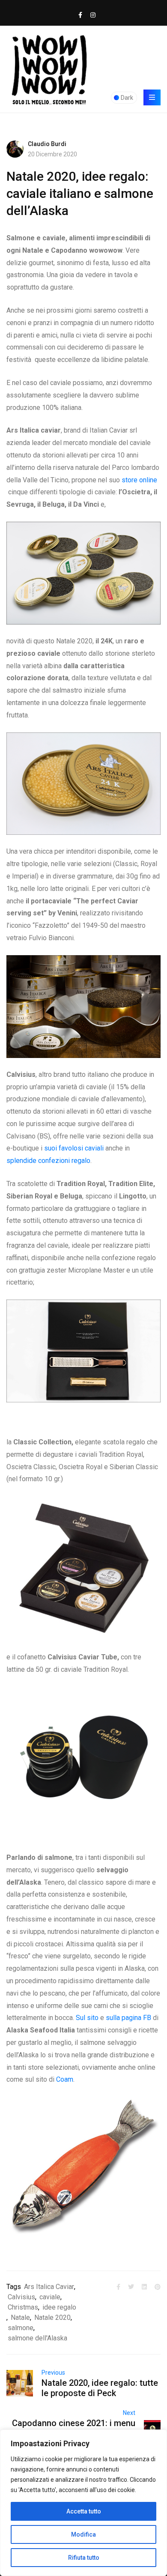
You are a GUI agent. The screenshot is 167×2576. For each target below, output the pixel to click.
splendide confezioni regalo (48, 1161)
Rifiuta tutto (84, 2558)
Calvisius (21, 2297)
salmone (21, 2328)
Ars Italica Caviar (49, 2287)
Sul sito (87, 2018)
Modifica (83, 2534)
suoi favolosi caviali (74, 1148)
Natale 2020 (52, 2318)
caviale (50, 2297)
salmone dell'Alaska (37, 2338)
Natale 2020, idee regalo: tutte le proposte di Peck (100, 2388)
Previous (53, 2373)
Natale (20, 2318)
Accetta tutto (84, 2511)
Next (129, 2413)
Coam (65, 2079)
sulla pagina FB (128, 2018)
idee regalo (59, 2307)
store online (139, 480)
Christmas (23, 2307)
